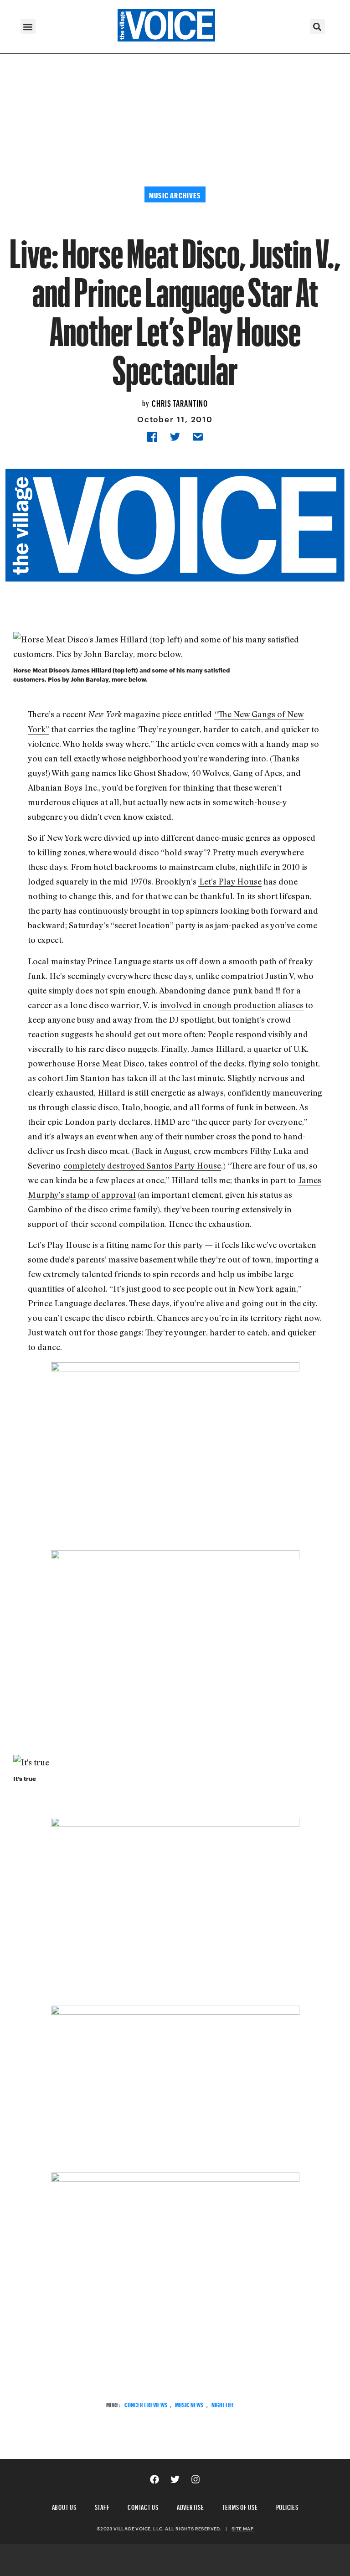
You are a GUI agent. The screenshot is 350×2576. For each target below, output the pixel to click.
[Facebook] (154, 2479)
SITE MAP (242, 2529)
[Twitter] (175, 2479)
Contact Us (143, 2506)
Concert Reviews (146, 2404)
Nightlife (223, 2404)
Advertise (190, 2506)
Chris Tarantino (180, 402)
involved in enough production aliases (232, 1005)
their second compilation (118, 1224)
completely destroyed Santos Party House (142, 1165)
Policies (287, 2506)
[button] (28, 27)
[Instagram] (196, 2479)
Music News (189, 2404)
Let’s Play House (230, 881)
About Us (64, 2506)
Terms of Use (240, 2506)
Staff (102, 2506)
